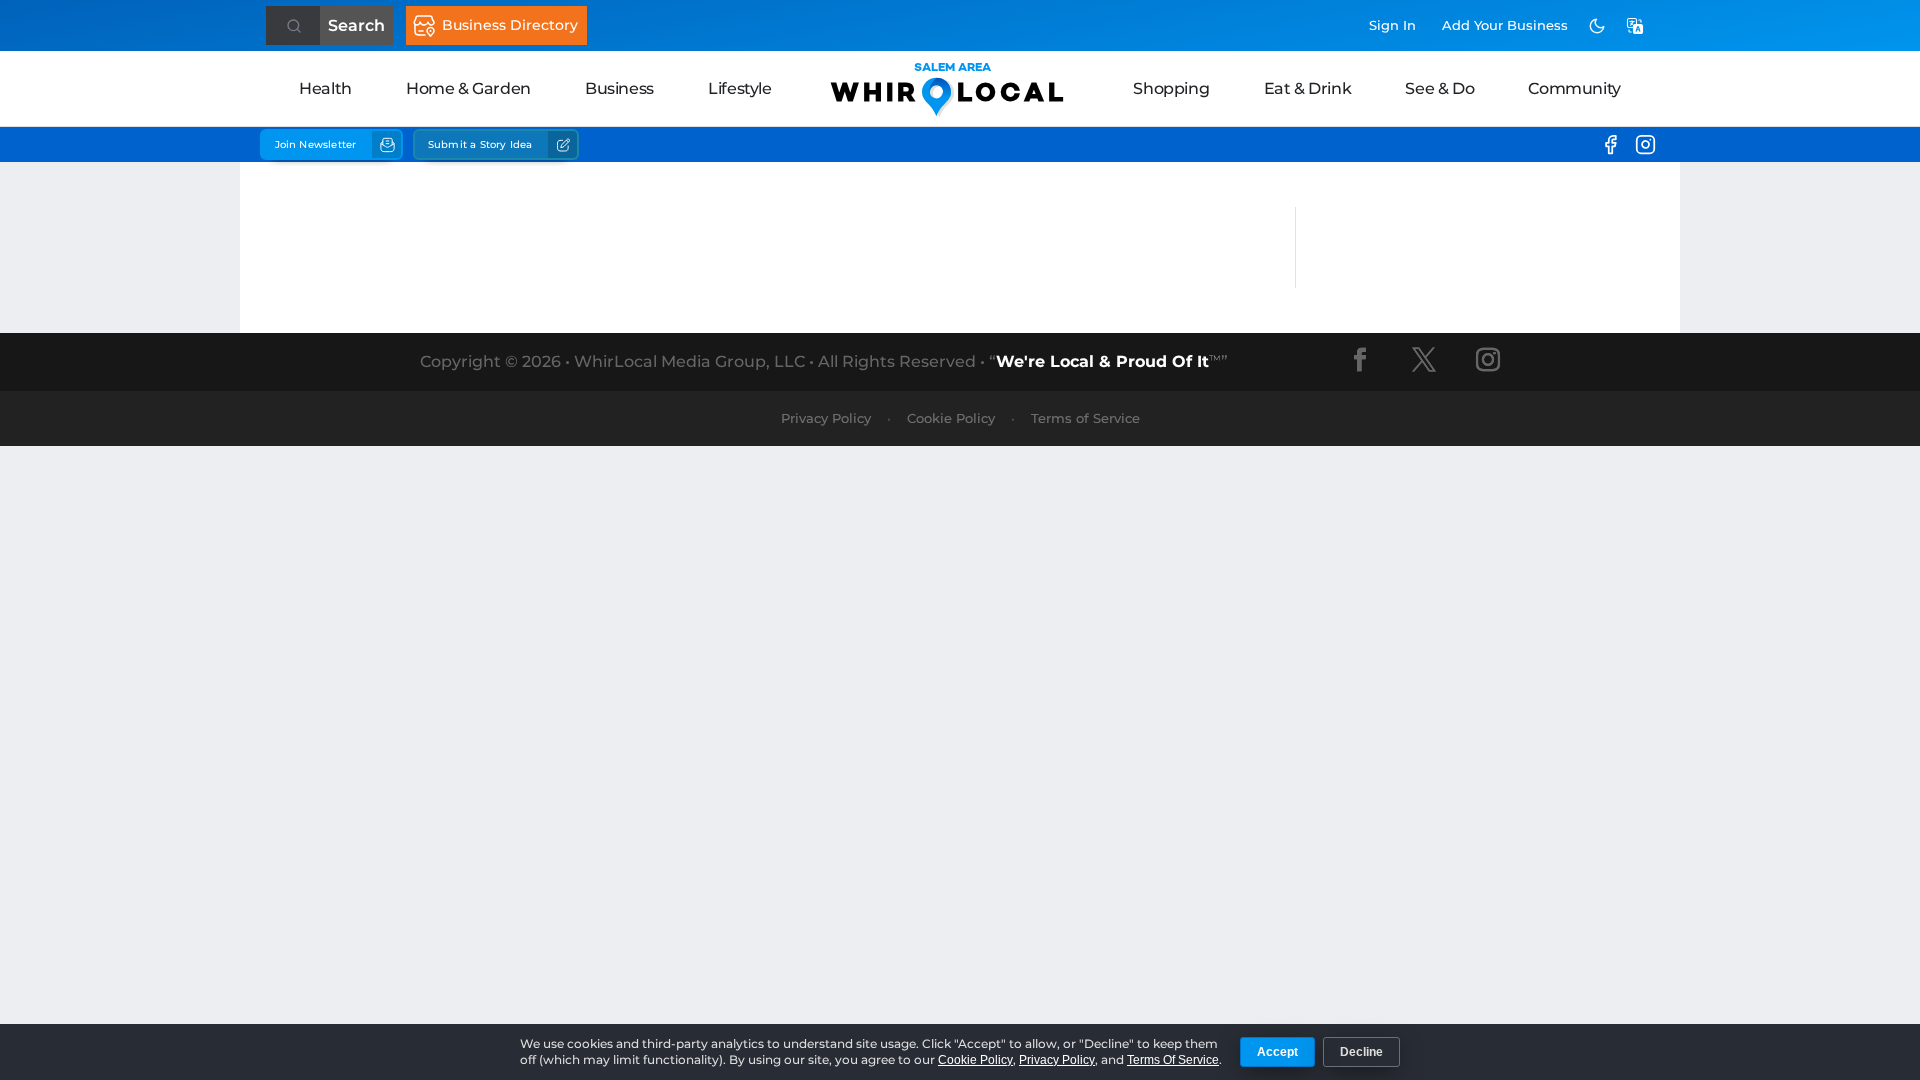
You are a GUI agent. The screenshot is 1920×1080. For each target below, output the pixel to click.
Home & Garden (468, 88)
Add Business (1505, 25)
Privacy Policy (826, 418)
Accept (1277, 1052)
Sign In (1392, 25)
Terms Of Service (1173, 1060)
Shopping (1171, 88)
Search (356, 25)
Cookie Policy (951, 418)
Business (619, 88)
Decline (1361, 1052)
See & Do (1439, 88)
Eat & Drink (1308, 88)
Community (1574, 88)
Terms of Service (1085, 418)
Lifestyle (739, 88)
